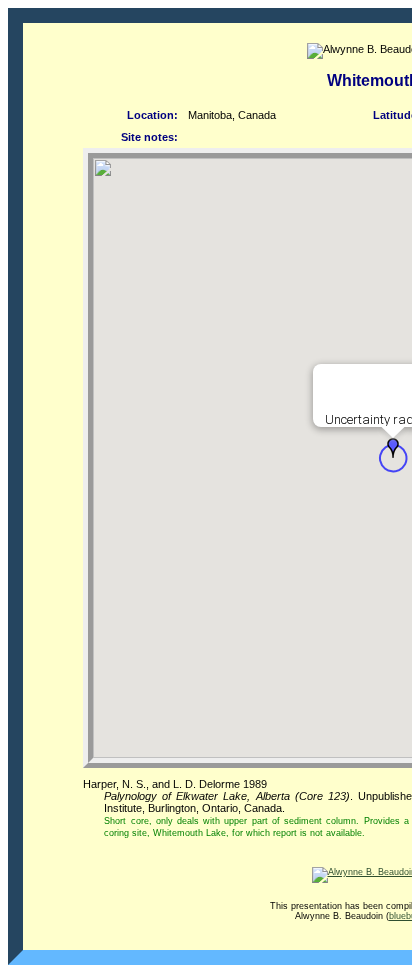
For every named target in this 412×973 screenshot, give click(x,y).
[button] (393, 448)
